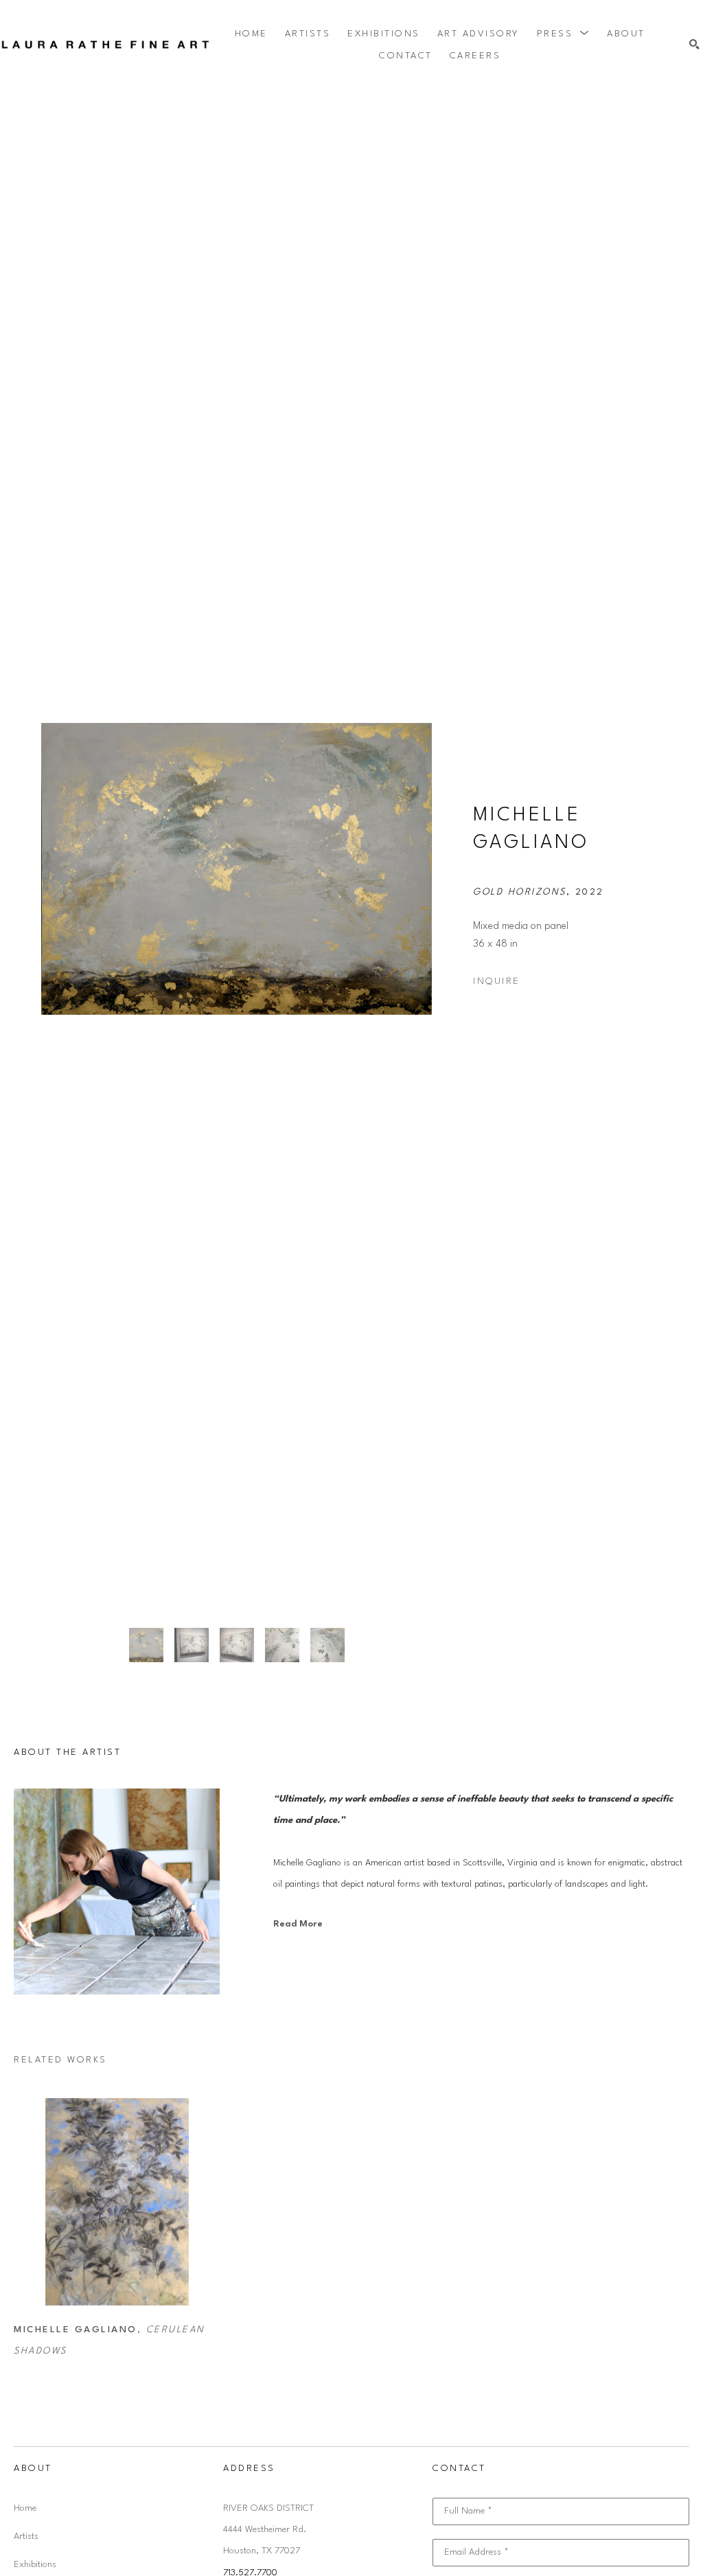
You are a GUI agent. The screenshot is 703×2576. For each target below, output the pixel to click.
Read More (298, 1924)
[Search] (694, 45)
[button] (564, 34)
